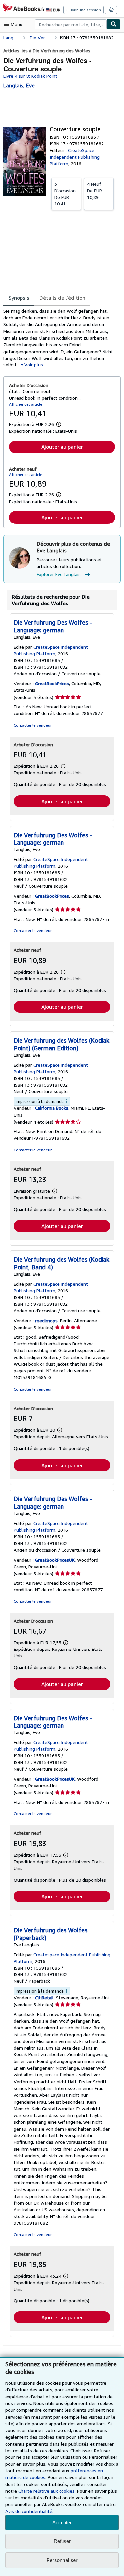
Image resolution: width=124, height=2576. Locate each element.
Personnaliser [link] (62, 2560)
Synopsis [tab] (19, 298)
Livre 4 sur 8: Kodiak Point (30, 76)
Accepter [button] (62, 2522)
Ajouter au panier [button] (62, 447)
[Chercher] (114, 24)
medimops (46, 1320)
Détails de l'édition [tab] (62, 298)
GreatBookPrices (52, 683)
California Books (52, 1108)
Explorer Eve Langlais (59, 574)
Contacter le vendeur (33, 725)
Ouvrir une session (84, 10)
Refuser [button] (62, 2541)
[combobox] (71, 24)
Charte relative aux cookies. (48, 2491)
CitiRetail (44, 1998)
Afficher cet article (26, 404)
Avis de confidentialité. (29, 2511)
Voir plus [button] (34, 365)
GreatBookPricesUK (55, 1560)
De (65, 194)
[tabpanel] (59, 338)
